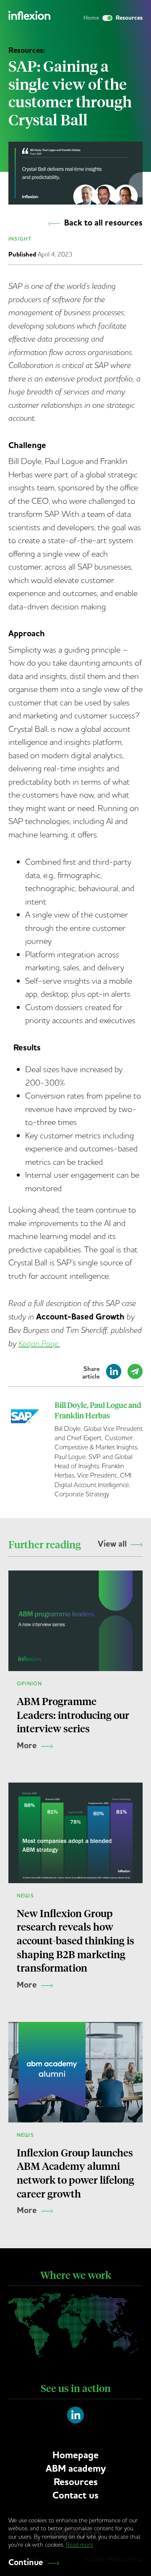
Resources (76, 2482)
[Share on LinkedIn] (114, 1375)
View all (112, 1544)
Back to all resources (103, 223)
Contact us (75, 2495)
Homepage (75, 2455)
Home (91, 18)
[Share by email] (135, 1375)
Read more (79, 2545)
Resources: (27, 50)
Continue (26, 2563)
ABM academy (76, 2468)
